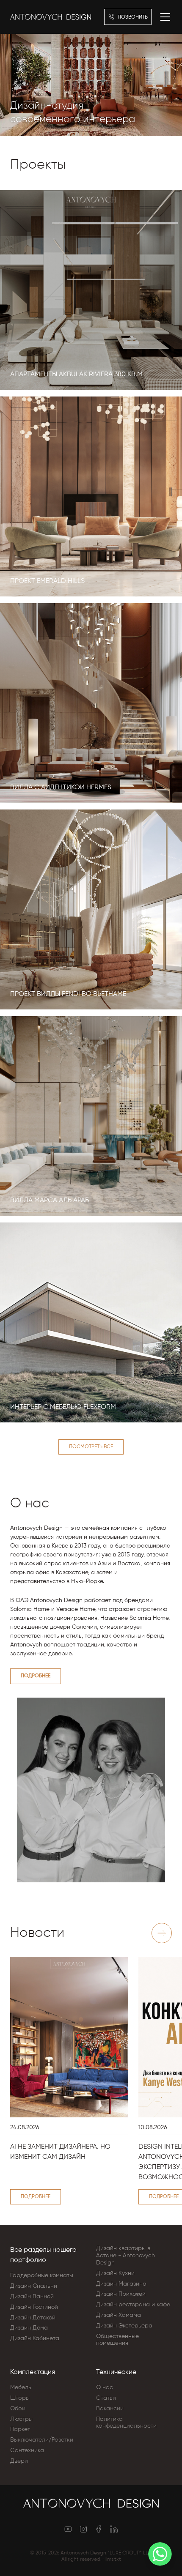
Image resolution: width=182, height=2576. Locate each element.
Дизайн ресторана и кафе (133, 2305)
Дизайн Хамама (119, 2315)
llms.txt (113, 2560)
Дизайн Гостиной (34, 2307)
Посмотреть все (91, 1447)
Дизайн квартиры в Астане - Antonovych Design (125, 2256)
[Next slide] (162, 1933)
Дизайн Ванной (32, 2297)
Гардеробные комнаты (42, 2275)
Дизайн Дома (29, 2328)
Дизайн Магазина (121, 2284)
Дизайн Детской (33, 2318)
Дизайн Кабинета (35, 2338)
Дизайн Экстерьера (124, 2326)
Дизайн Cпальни (34, 2286)
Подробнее (36, 1676)
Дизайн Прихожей (121, 2294)
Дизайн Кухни (115, 2273)
